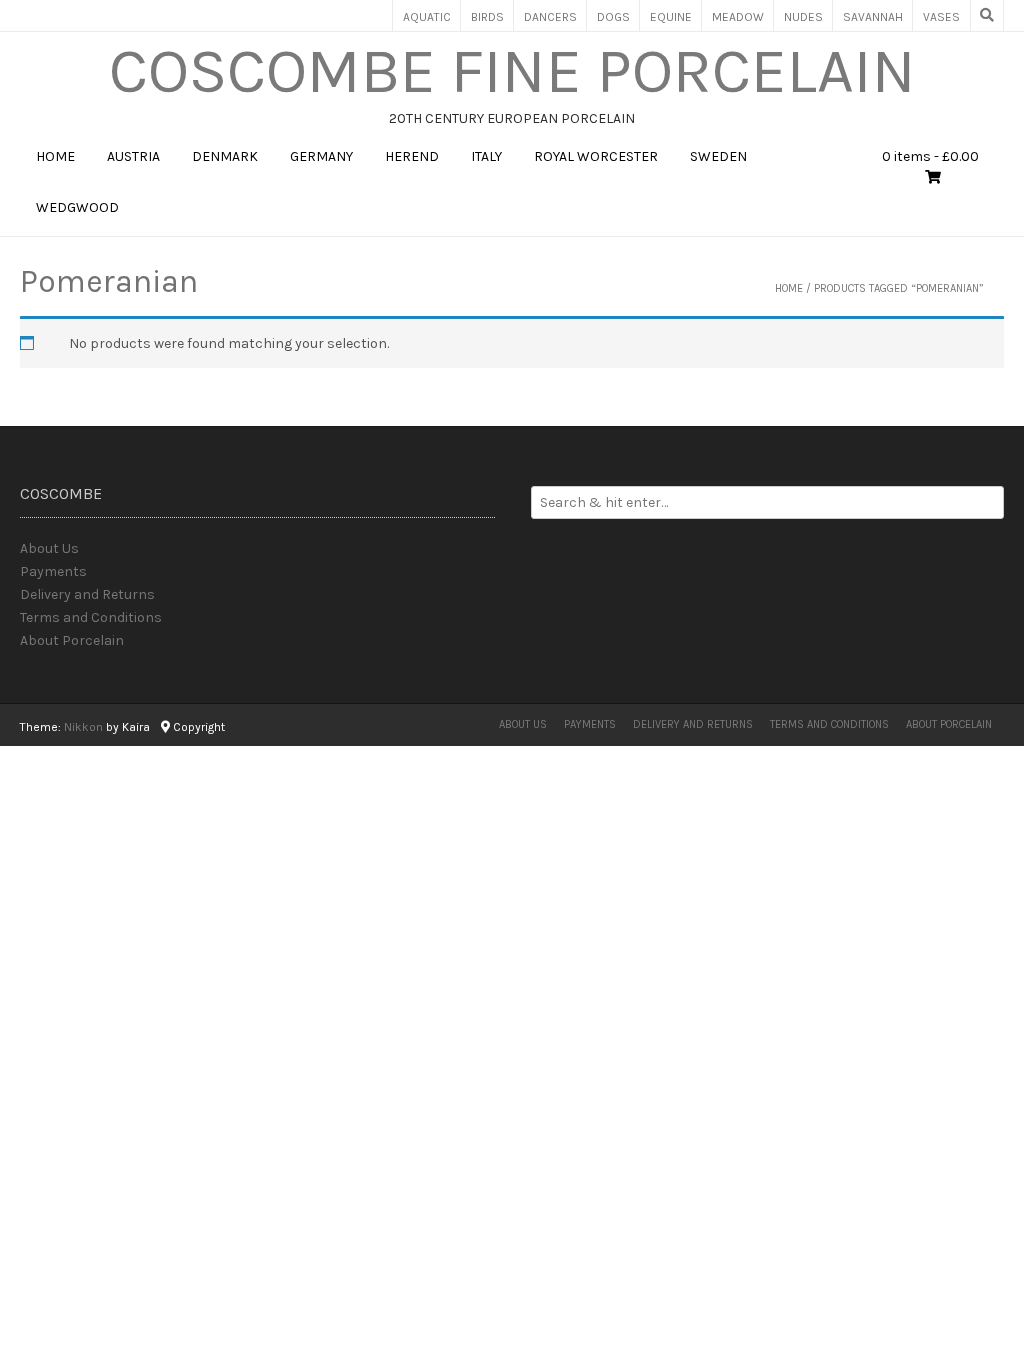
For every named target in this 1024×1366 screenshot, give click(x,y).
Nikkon (83, 727)
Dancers (550, 17)
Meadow (738, 17)
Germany (321, 156)
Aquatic (427, 17)
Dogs (613, 17)
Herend (412, 156)
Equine (671, 17)
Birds (487, 17)
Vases (941, 17)
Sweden (718, 156)
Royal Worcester (596, 156)
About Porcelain (72, 640)
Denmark (225, 156)
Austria (133, 156)
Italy (486, 156)
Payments (53, 571)
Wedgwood (77, 207)
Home (55, 156)
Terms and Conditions (91, 617)
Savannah (873, 17)
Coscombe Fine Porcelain (512, 71)
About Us (49, 548)
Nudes (803, 17)
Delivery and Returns (87, 594)
